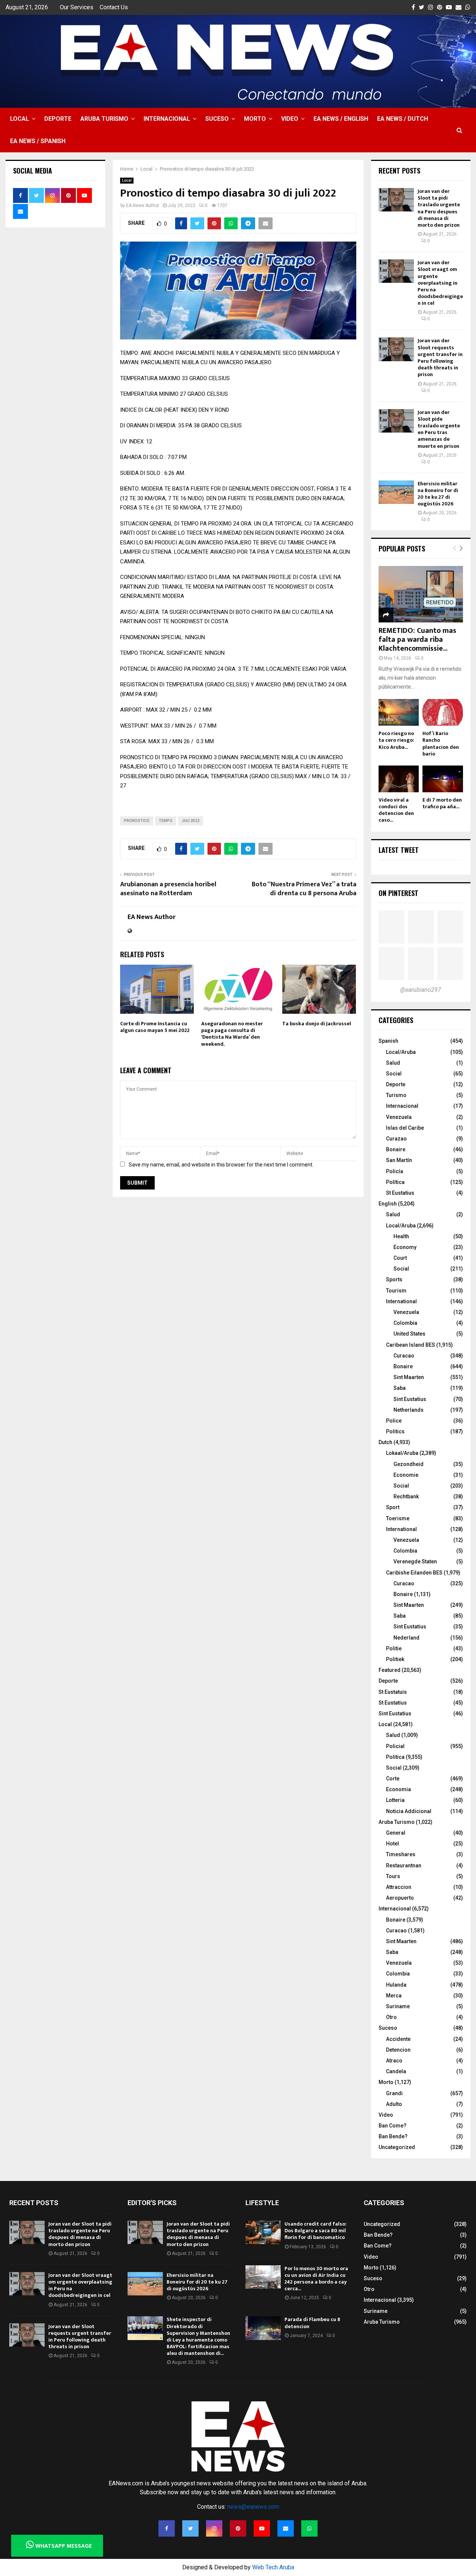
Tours (393, 1876)
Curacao (404, 1356)
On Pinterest (398, 893)
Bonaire (396, 1149)
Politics (395, 1431)
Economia (398, 1789)
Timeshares (401, 1854)
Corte (393, 1779)
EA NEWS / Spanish (38, 141)
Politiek (395, 1659)
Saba (400, 1388)
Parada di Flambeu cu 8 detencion (312, 2323)
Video (290, 119)
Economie (406, 1475)
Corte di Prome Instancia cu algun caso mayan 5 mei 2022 (155, 1027)
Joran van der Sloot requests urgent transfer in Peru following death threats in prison (440, 357)
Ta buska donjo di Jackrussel (317, 1024)
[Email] (286, 2528)
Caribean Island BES (411, 1345)
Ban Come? (393, 2126)
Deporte (58, 119)
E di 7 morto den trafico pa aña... (442, 803)
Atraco (394, 2061)
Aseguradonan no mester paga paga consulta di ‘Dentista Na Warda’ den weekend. (232, 1034)
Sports (394, 1279)
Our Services (77, 7)
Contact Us (114, 7)
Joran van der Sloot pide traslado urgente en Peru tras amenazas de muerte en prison (439, 429)
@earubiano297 (421, 990)
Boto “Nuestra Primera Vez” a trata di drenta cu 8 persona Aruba (304, 889)
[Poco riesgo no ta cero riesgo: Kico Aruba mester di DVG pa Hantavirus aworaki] (399, 713)
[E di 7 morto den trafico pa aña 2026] (443, 779)
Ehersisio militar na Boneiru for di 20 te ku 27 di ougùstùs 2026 (438, 494)
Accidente (398, 2039)
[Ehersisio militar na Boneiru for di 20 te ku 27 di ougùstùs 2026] (396, 492)
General (396, 1833)
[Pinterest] (238, 2528)
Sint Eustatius (410, 1399)
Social (394, 1074)
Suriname (398, 2006)
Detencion (398, 2050)
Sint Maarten (409, 1377)
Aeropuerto (400, 1898)
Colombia (405, 1323)
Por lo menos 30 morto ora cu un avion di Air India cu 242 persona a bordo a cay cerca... (316, 2279)
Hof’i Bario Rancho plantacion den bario (441, 743)
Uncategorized (397, 2147)
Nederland (406, 1638)
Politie (394, 1648)
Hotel (393, 1844)
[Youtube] (262, 2528)
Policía (395, 1171)
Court (400, 1258)
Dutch (385, 1442)
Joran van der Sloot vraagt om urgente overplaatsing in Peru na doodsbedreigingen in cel (440, 283)
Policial (395, 1746)
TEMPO (166, 821)
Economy (405, 1247)
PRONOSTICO (137, 821)
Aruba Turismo (104, 119)
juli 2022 (191, 821)
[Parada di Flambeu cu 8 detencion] (263, 2328)
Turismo (396, 1095)
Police (394, 1421)
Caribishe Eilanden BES (414, 1573)
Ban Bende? (393, 2136)
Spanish (388, 1041)
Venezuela (399, 1117)
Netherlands (409, 1410)
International (401, 1301)
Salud (393, 1063)
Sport (393, 1507)
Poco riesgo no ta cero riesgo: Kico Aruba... (396, 740)
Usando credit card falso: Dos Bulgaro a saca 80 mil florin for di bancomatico (316, 2231)
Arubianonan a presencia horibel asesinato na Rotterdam (168, 889)
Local (20, 119)
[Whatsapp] (309, 2528)
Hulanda (396, 1985)
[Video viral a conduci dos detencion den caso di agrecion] (399, 779)
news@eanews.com (253, 2507)
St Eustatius (400, 1193)
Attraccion (399, 1887)
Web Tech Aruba (273, 2567)
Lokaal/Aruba (402, 1453)
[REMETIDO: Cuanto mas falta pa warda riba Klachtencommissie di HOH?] (421, 594)
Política (395, 1182)
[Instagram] (214, 2528)
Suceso (217, 119)
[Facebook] (167, 2528)
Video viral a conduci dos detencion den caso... (396, 810)
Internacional (167, 119)
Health (401, 1236)
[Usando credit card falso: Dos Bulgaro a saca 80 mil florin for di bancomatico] (263, 2232)
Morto (255, 119)
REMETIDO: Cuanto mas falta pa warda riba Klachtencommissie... (417, 640)
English (388, 1204)
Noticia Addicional (409, 1811)
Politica (395, 1757)
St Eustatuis (393, 1692)
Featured (390, 1670)
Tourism (396, 1291)
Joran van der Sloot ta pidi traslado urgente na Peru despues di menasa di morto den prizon (439, 208)
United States (409, 1334)
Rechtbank (406, 1496)
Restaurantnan (404, 1865)
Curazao (396, 1139)
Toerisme (398, 1518)
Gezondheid (409, 1464)
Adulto (394, 2104)
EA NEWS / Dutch (403, 119)
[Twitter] (190, 2528)
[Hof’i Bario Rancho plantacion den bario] (443, 713)
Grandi (394, 2093)
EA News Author (143, 206)
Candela (396, 2071)
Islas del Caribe (405, 1128)
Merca (394, 1996)
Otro (391, 2017)
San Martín (399, 1160)
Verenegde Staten (415, 1562)
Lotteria (395, 1800)
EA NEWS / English (341, 119)
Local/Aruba (401, 1052)
